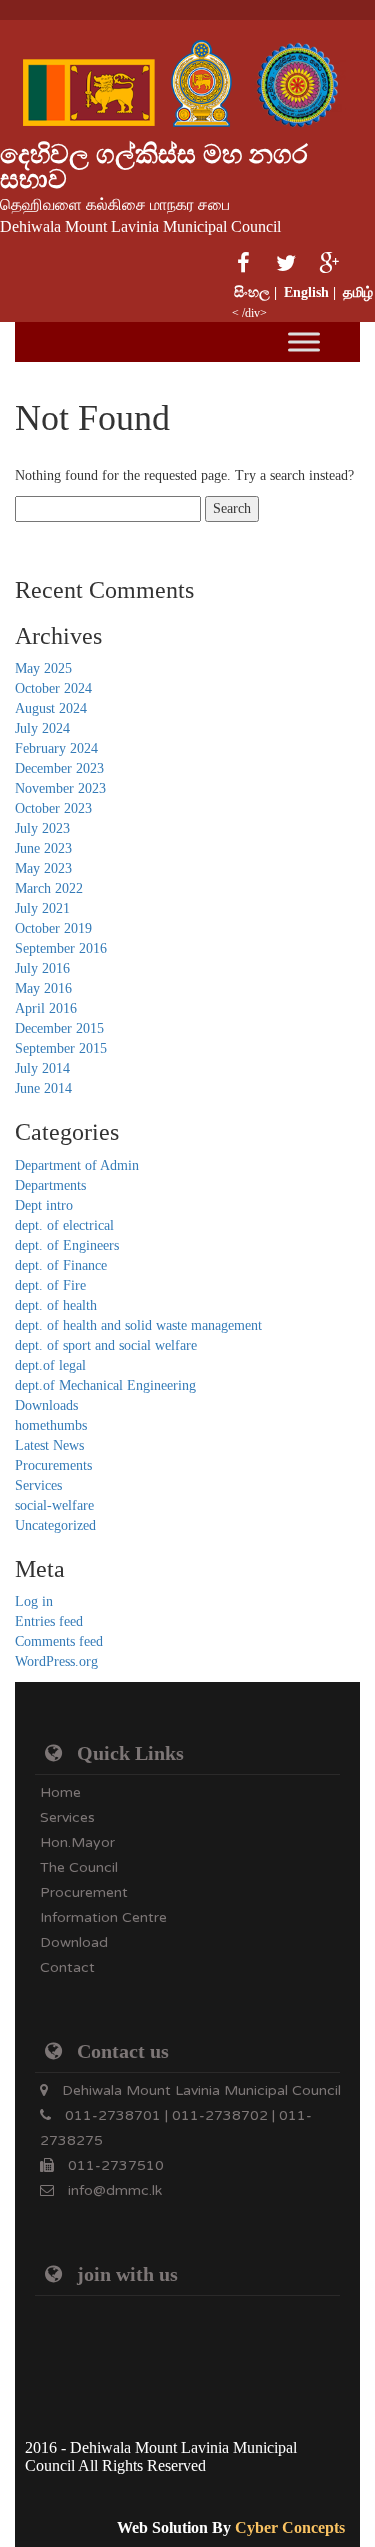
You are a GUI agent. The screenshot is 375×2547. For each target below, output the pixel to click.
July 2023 (42, 828)
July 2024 (42, 728)
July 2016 (42, 968)
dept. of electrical (64, 1225)
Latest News (49, 1445)
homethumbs (51, 1425)
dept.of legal (50, 1365)
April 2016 (46, 1008)
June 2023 (43, 848)
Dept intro (44, 1205)
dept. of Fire (50, 1285)
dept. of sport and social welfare (106, 1345)
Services (38, 1485)
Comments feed (59, 1641)
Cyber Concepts (290, 2527)
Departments (50, 1185)
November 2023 (60, 788)
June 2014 (43, 1088)
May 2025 (43, 668)
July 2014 (42, 1068)
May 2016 (43, 988)
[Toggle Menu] (304, 341)
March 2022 (49, 888)
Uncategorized (55, 1525)
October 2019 (53, 928)
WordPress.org (56, 1661)
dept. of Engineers (67, 1245)
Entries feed (49, 1621)
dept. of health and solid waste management (138, 1325)
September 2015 (61, 1048)
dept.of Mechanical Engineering (105, 1385)
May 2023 (43, 868)
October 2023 (53, 808)
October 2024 (53, 688)
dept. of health (56, 1305)
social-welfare (54, 1505)
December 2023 (59, 768)
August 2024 (51, 708)
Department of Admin (77, 1165)
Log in (34, 1601)
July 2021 (42, 908)
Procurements (53, 1465)
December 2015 (59, 1028)
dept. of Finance (61, 1265)
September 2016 (61, 948)
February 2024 (56, 748)
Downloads (46, 1405)
